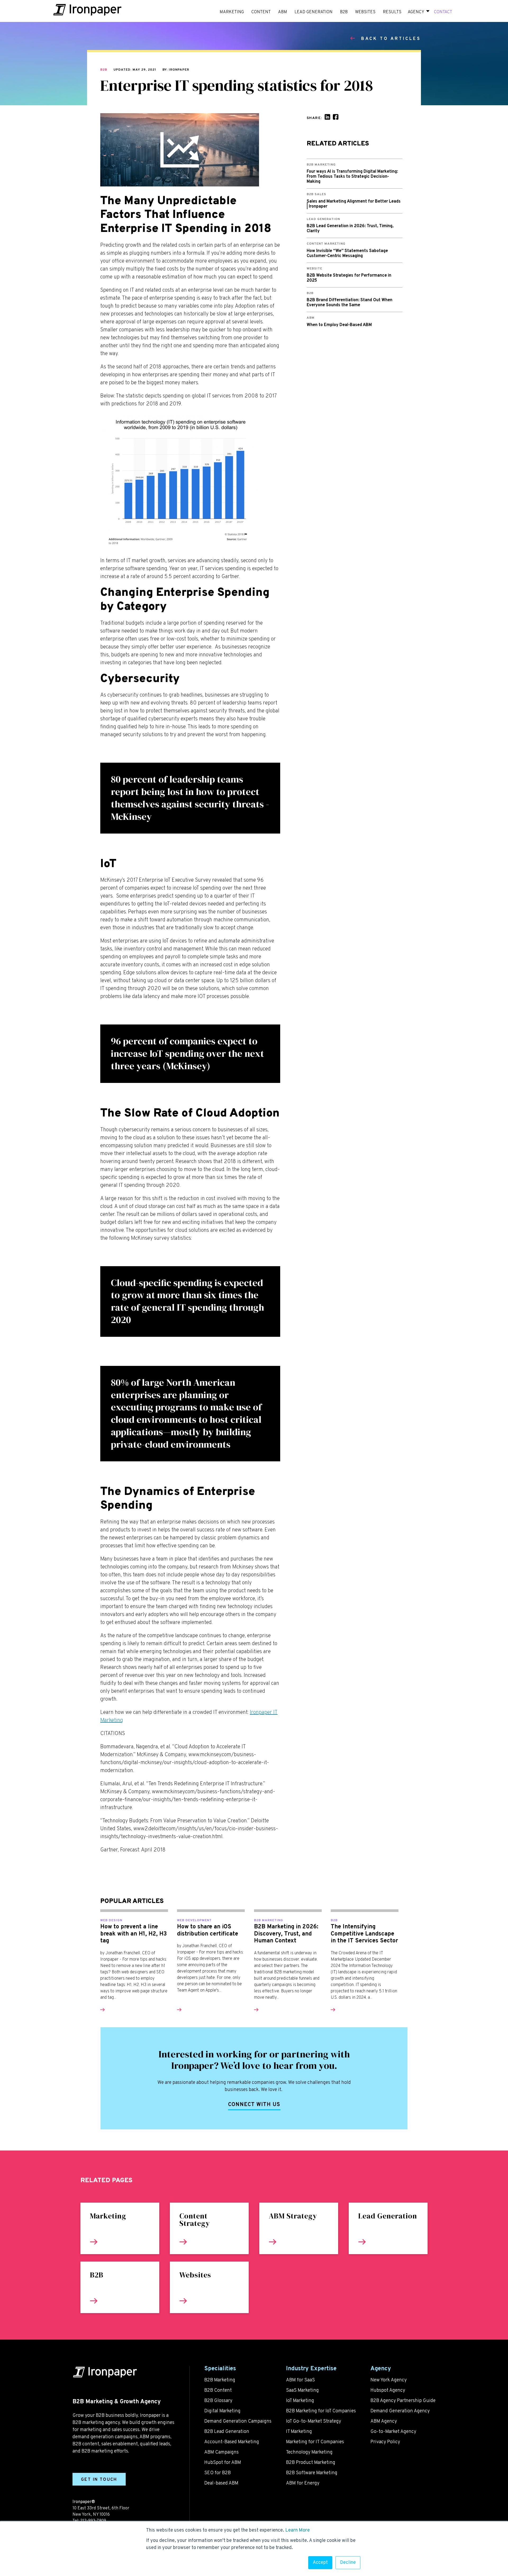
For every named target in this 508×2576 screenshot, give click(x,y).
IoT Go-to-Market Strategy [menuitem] (314, 2421)
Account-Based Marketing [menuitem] (232, 2442)
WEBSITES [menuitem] (365, 12)
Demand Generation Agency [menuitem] (400, 2411)
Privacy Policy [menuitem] (385, 2442)
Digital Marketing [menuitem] (222, 2411)
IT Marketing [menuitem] (299, 2432)
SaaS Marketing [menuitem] (302, 2390)
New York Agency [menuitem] (389, 2380)
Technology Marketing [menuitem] (309, 2452)
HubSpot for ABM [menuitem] (223, 2463)
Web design (111, 1920)
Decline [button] (348, 2563)
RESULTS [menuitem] (392, 12)
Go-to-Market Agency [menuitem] (393, 2432)
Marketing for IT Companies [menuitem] (315, 2442)
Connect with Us (254, 2105)
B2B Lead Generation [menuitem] (227, 2432)
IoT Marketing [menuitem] (300, 2401)
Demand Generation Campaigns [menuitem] (238, 2421)
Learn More (298, 2530)
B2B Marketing (269, 1920)
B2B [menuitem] (344, 12)
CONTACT (443, 12)
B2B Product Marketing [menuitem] (311, 2463)
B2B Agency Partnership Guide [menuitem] (403, 2401)
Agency (416, 12)
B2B (104, 70)
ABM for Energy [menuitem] (303, 2483)
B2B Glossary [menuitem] (218, 2401)
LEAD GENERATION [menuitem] (314, 12)
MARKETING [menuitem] (232, 12)
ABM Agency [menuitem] (384, 2421)
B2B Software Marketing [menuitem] (312, 2473)
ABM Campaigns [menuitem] (221, 2452)
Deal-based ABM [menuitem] (221, 2483)
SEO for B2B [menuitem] (217, 2473)
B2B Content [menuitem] (218, 2390)
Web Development (194, 1920)
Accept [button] (320, 2563)
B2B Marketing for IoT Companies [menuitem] (321, 2411)
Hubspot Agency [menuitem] (388, 2390)
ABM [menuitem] (283, 12)
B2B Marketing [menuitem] (220, 2380)
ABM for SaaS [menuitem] (300, 2380)
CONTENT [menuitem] (261, 12)
